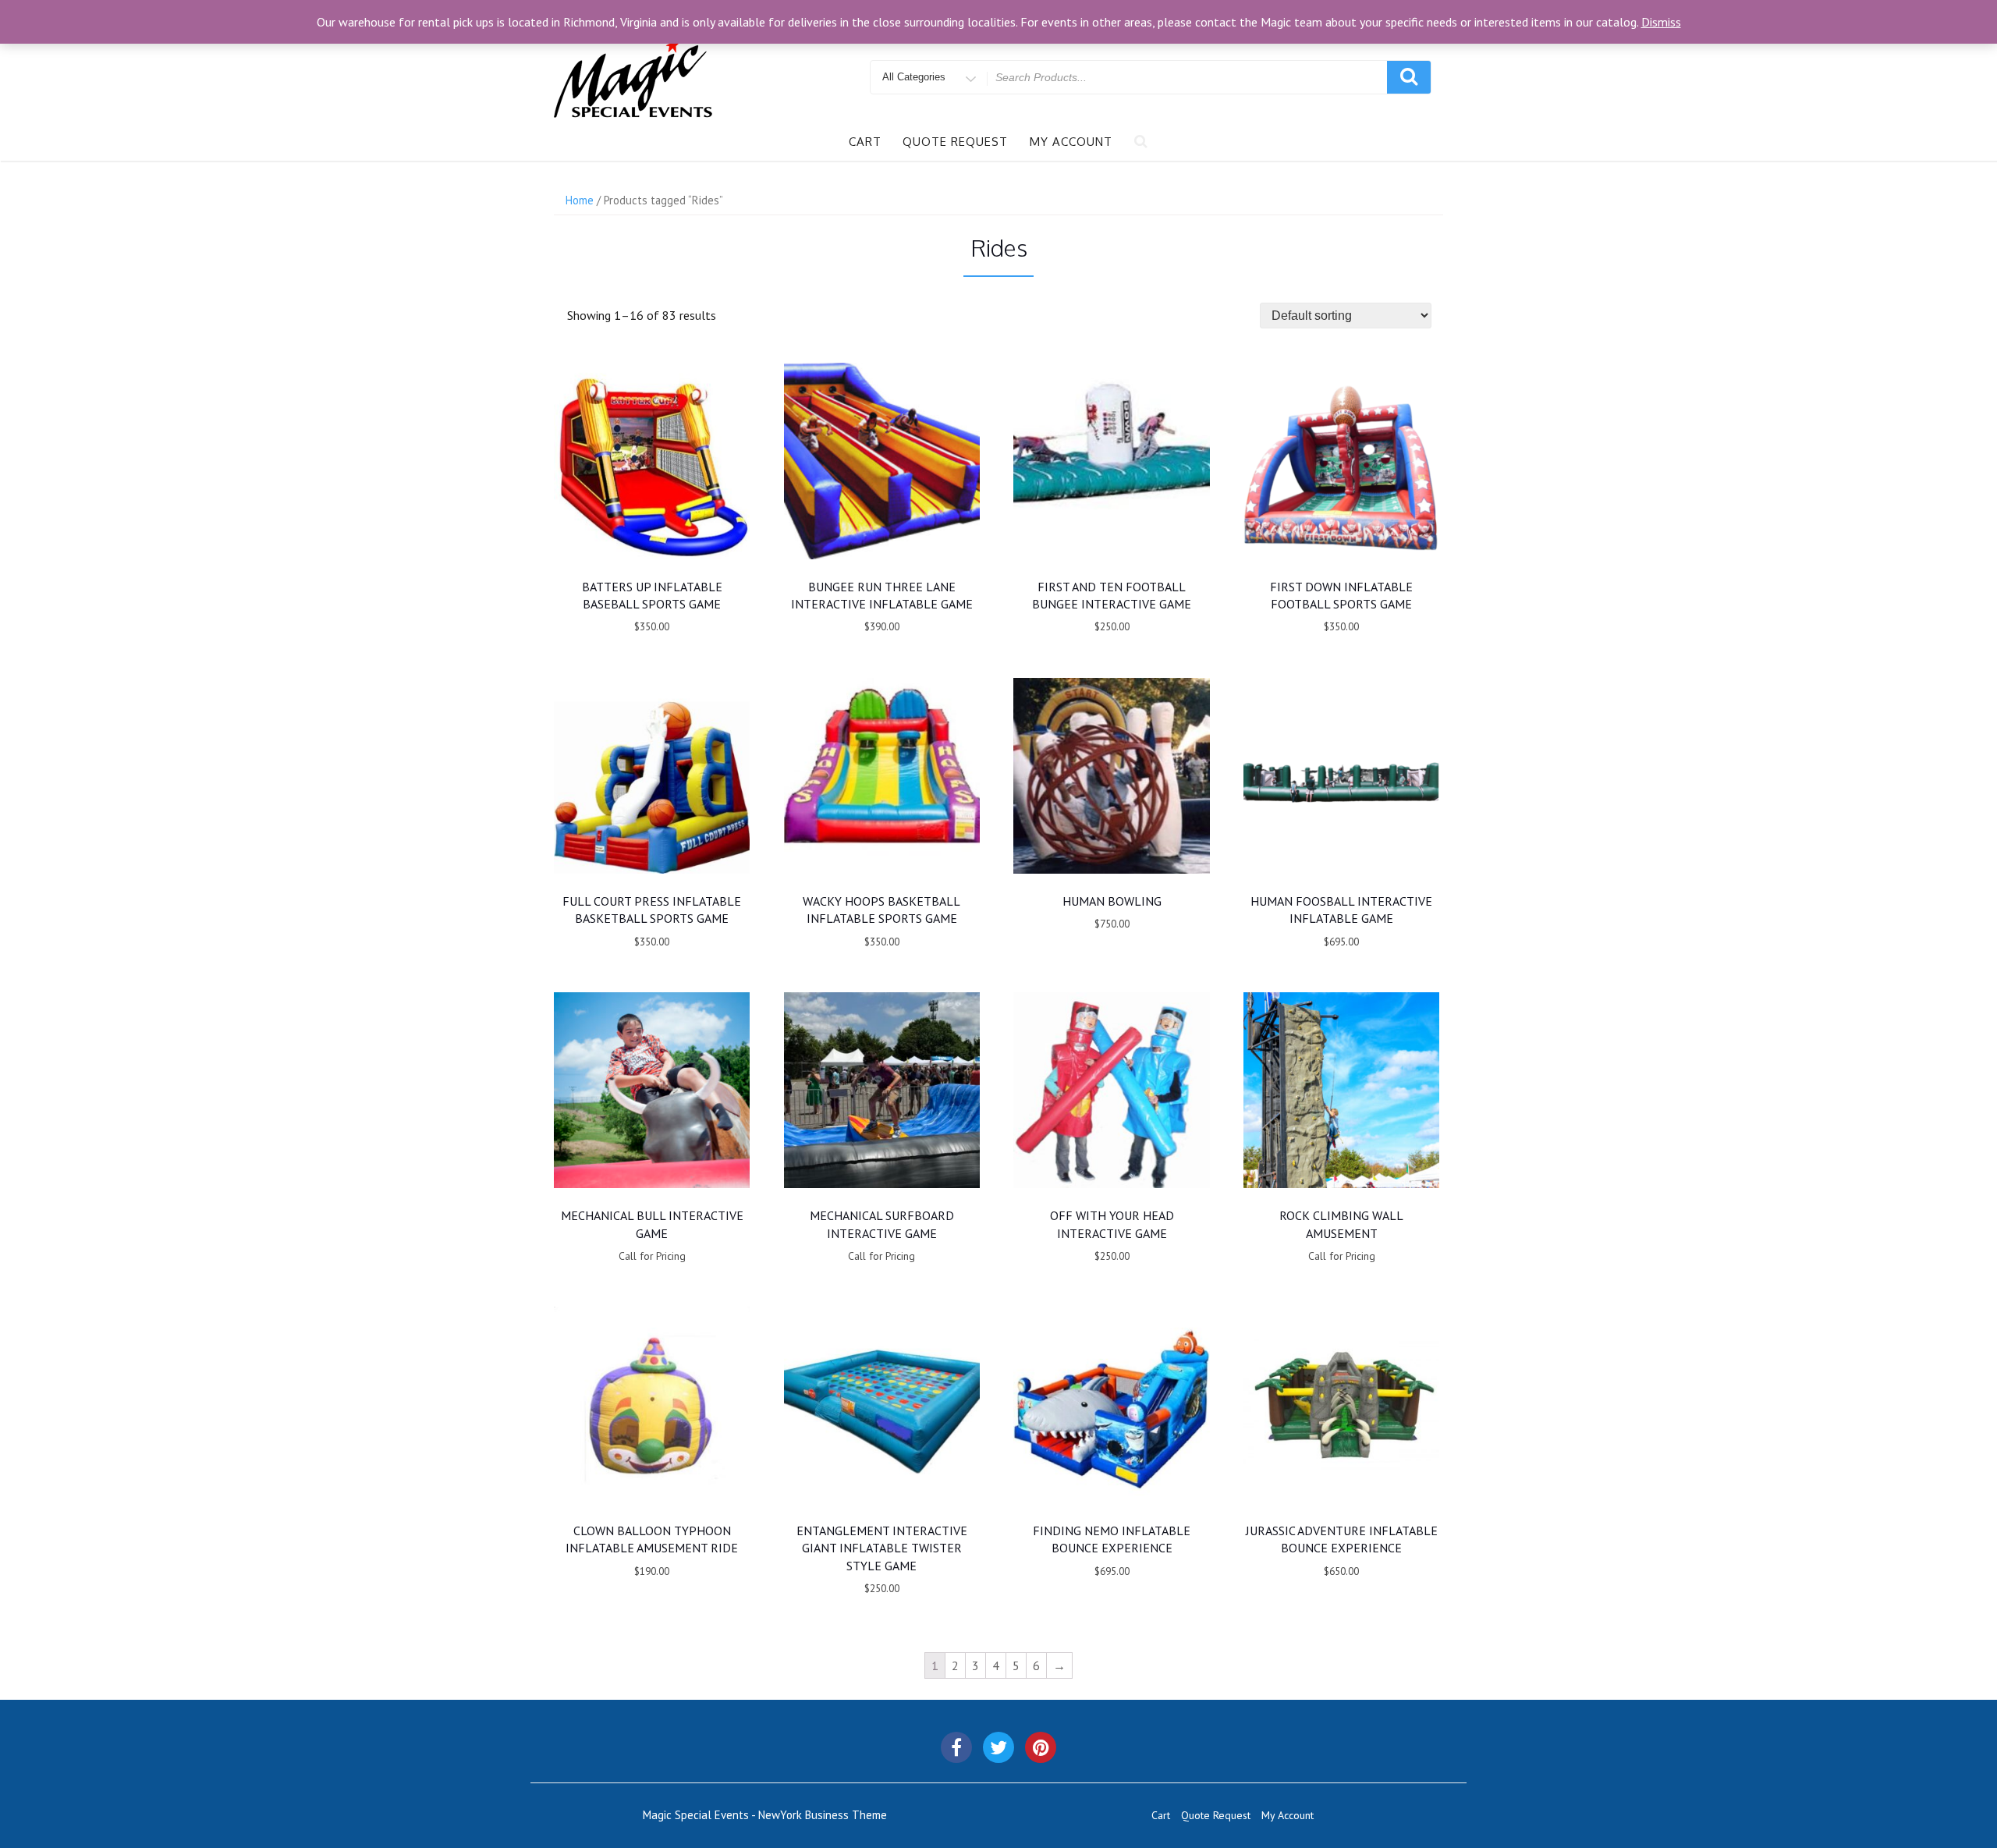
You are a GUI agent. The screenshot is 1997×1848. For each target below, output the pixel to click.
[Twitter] (998, 1747)
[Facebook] (956, 1747)
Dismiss (1661, 22)
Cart (865, 142)
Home (580, 200)
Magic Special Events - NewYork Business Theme (765, 1815)
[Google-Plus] (1041, 1747)
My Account (1071, 142)
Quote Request (955, 142)
